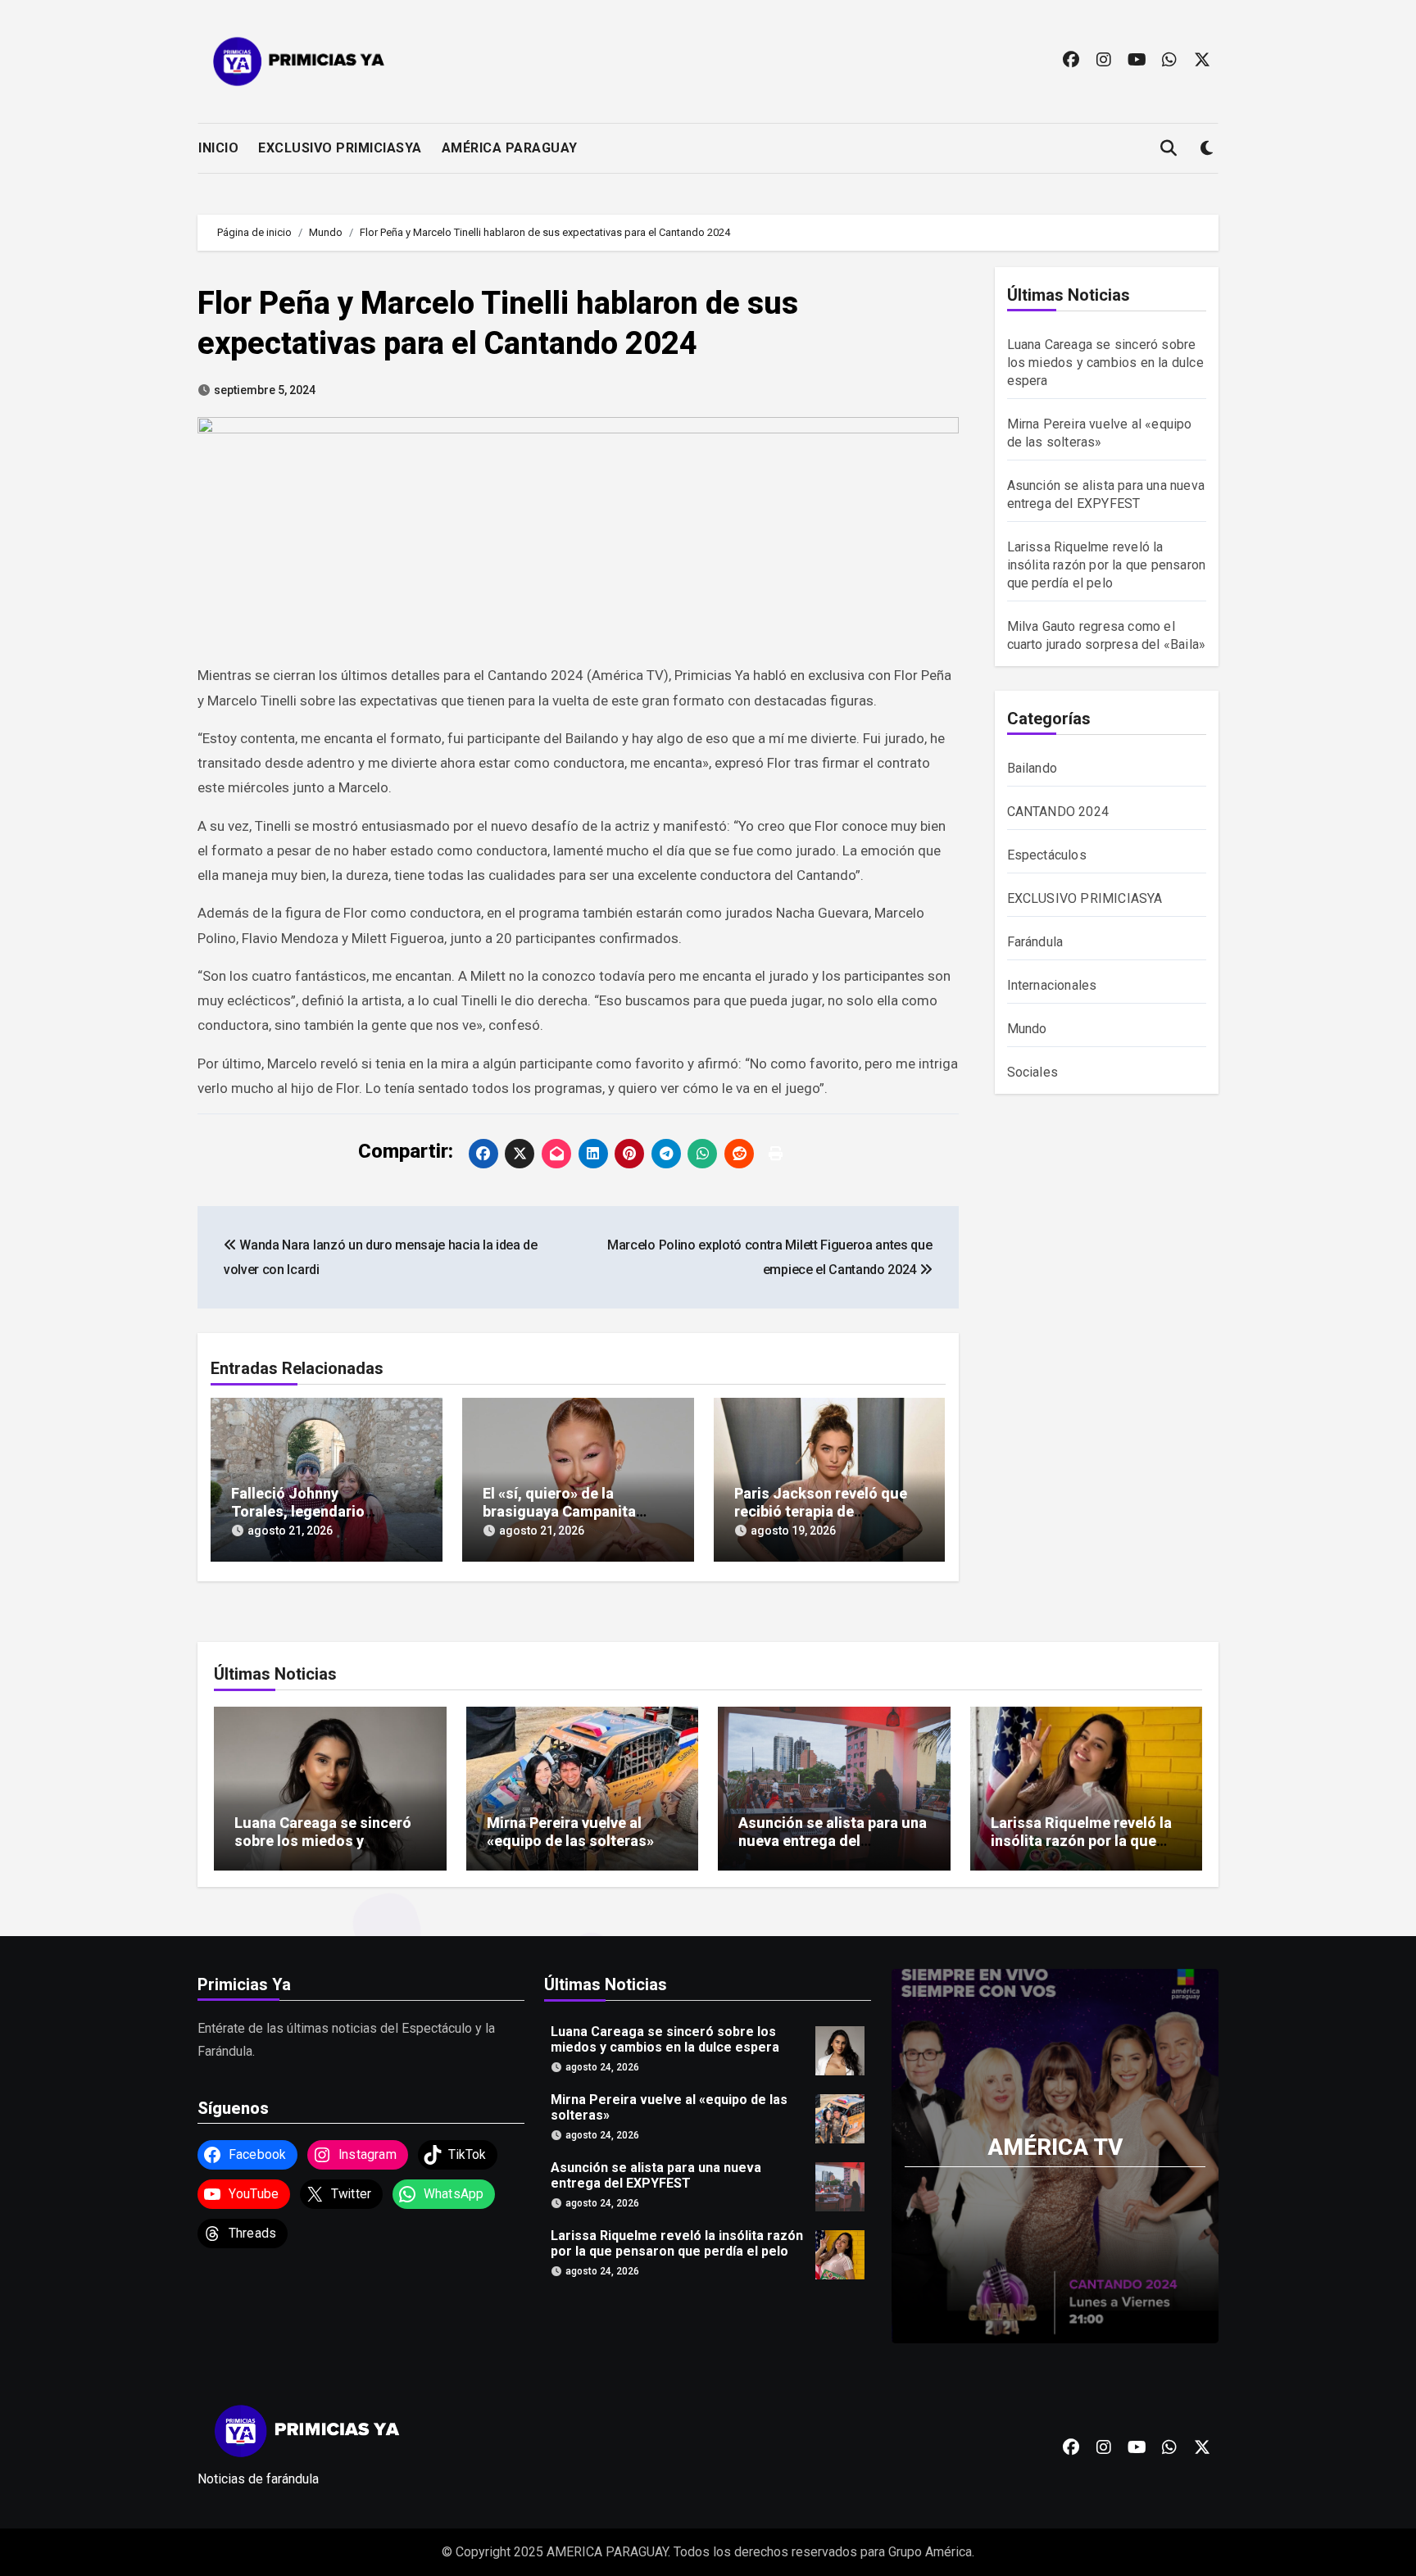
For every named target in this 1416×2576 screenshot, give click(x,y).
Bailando (1032, 768)
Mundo (1027, 1029)
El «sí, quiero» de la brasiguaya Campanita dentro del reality (559, 1511)
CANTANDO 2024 (1058, 812)
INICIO (218, 148)
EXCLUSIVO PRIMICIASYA (340, 148)
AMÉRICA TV (1055, 2146)
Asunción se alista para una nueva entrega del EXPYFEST (833, 1840)
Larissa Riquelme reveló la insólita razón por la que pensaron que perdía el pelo (1107, 565)
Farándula (1035, 942)
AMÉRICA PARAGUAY (510, 148)
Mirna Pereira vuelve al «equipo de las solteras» (570, 1832)
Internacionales (1052, 985)
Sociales (1033, 1072)
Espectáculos (1047, 855)
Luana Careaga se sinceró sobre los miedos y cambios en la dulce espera (1105, 363)
